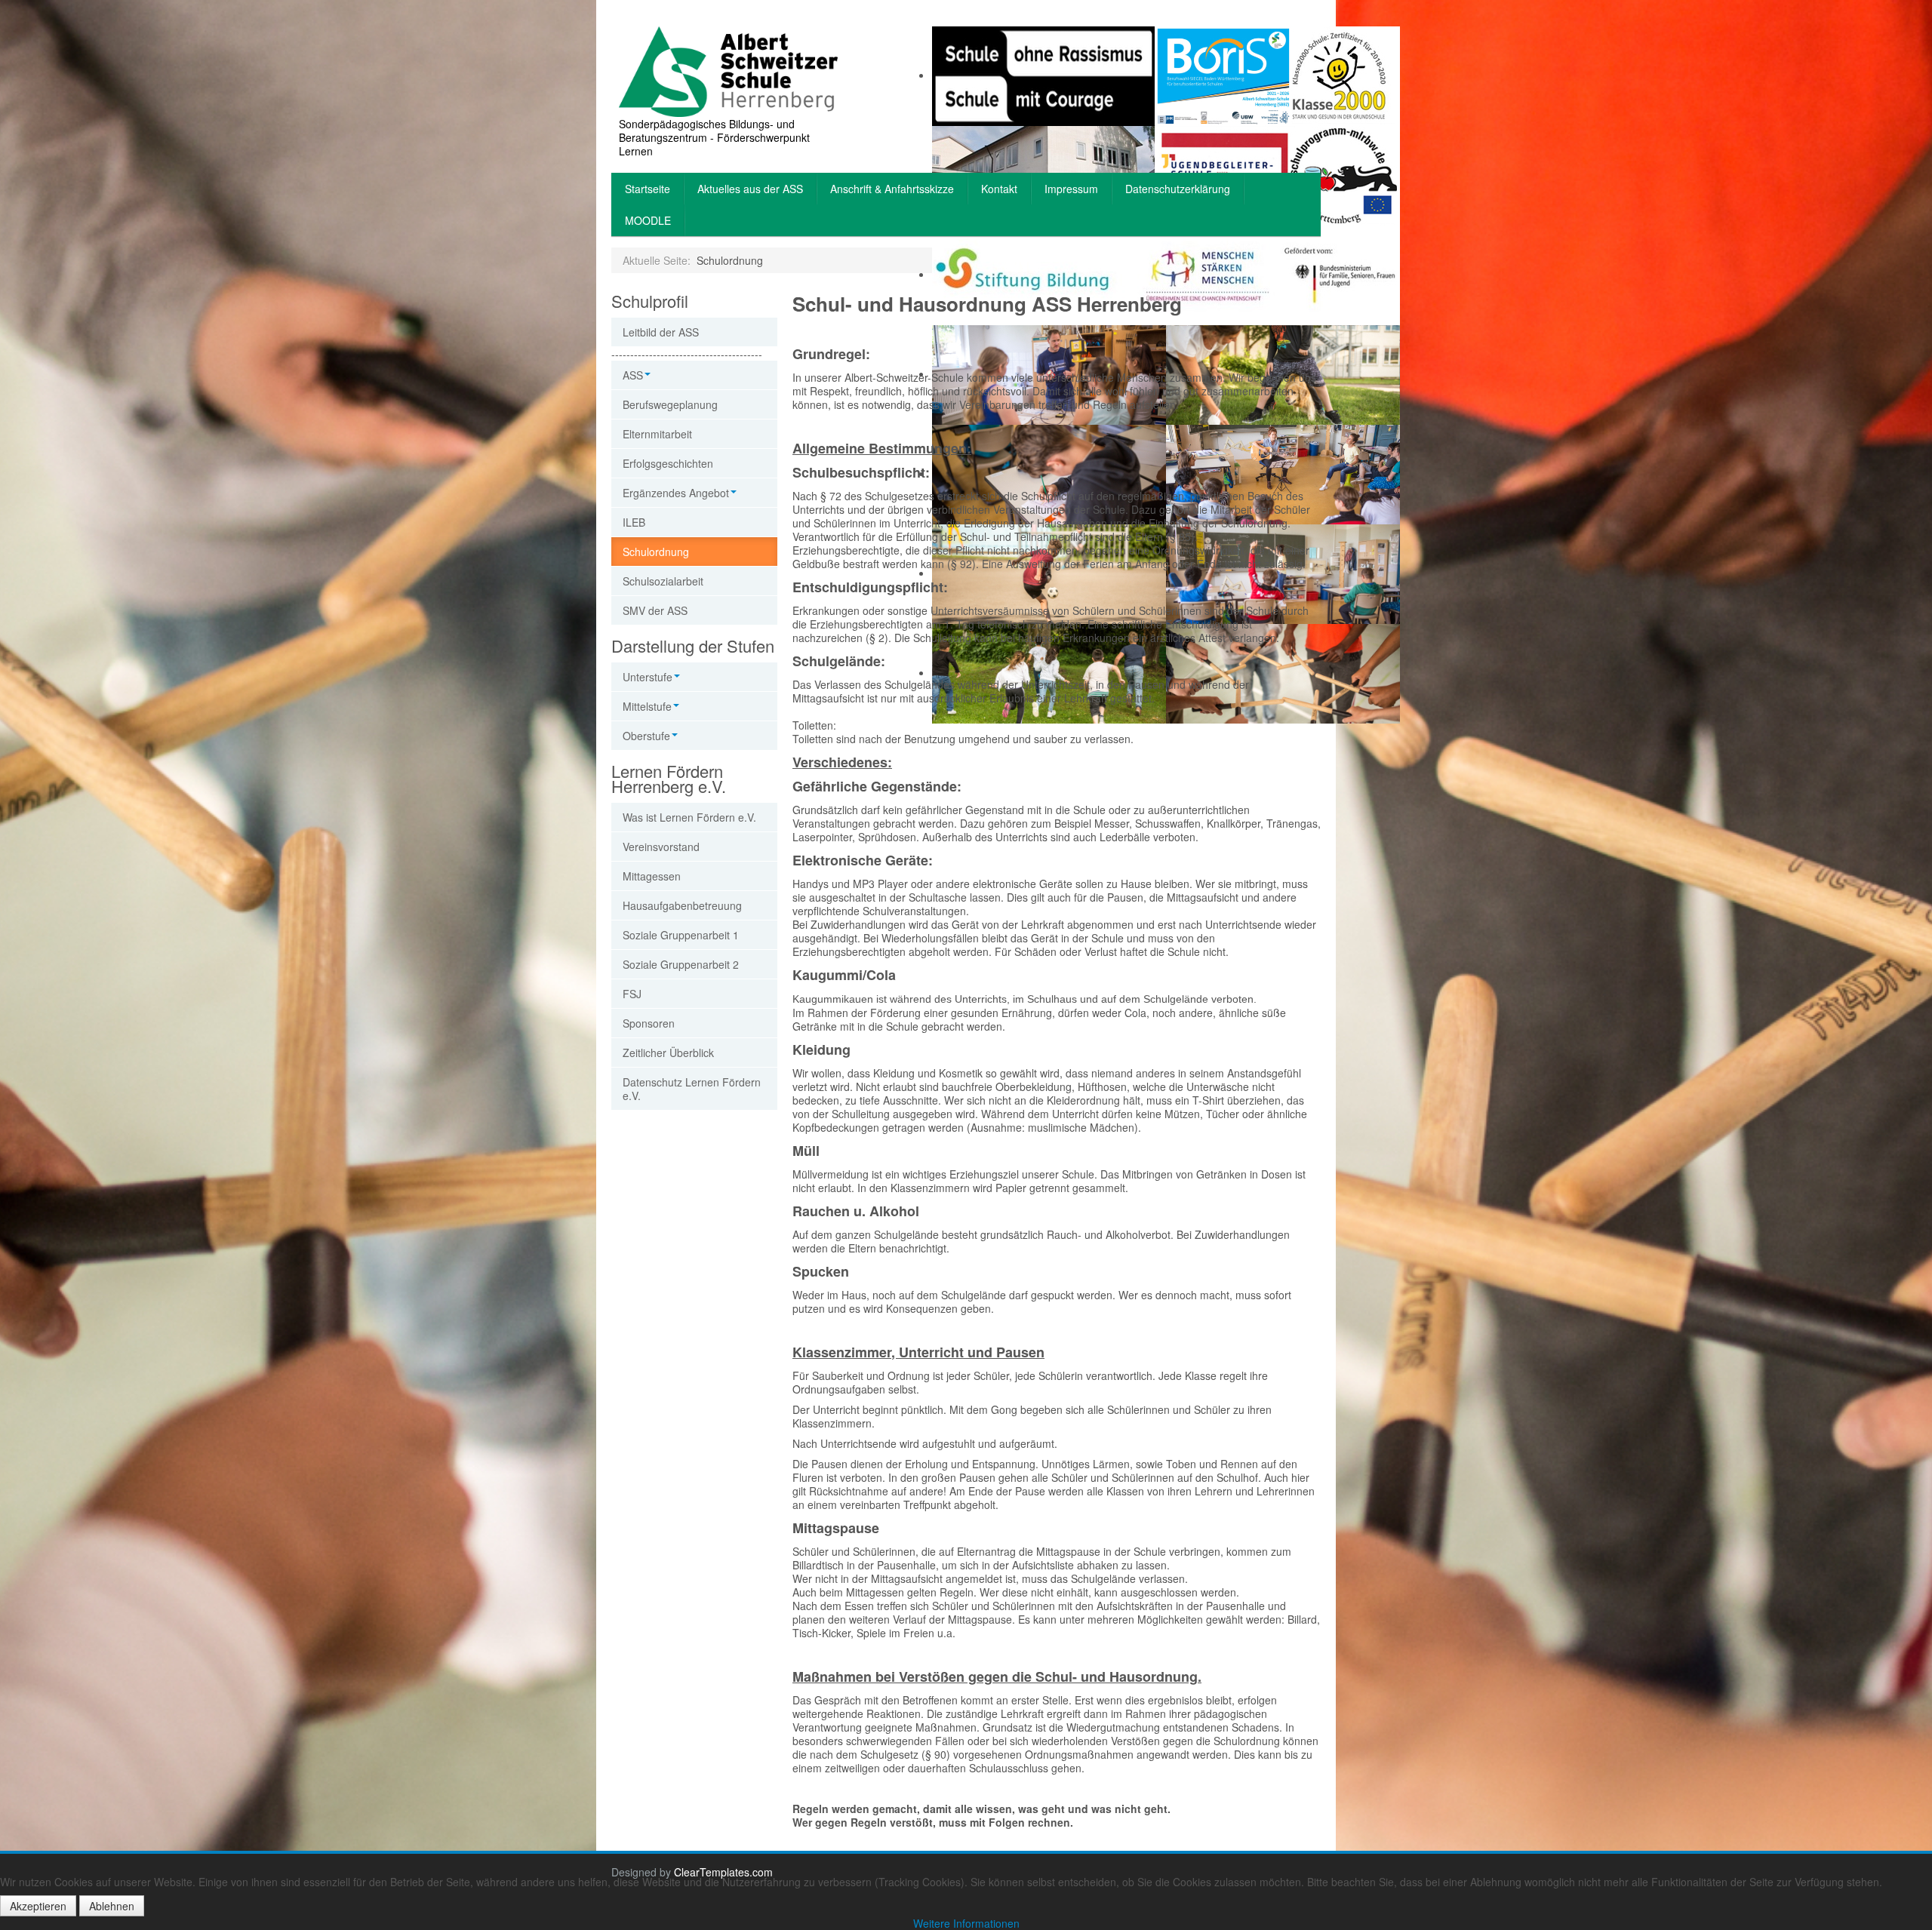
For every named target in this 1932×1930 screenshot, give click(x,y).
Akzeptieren (38, 1906)
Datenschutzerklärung (1178, 189)
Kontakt (999, 189)
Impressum (1071, 189)
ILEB (634, 522)
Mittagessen (652, 876)
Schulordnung (656, 552)
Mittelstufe (647, 706)
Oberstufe (646, 736)
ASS (633, 375)
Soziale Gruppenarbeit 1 (681, 935)
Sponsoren (649, 1023)
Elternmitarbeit (657, 434)
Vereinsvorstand (661, 847)
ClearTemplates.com (723, 1872)
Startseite (648, 189)
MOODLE (648, 220)
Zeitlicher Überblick (668, 1053)
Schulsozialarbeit (663, 581)
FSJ (632, 994)
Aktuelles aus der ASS (750, 189)
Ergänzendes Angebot (676, 493)
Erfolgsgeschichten (668, 463)
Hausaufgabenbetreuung (682, 905)
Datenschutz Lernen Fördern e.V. (692, 1089)
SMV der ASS (655, 610)
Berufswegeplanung (670, 404)
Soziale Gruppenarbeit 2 (681, 964)
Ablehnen (112, 1906)
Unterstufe (648, 677)
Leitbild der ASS (661, 332)
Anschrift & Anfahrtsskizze (892, 189)
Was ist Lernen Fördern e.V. (689, 817)
